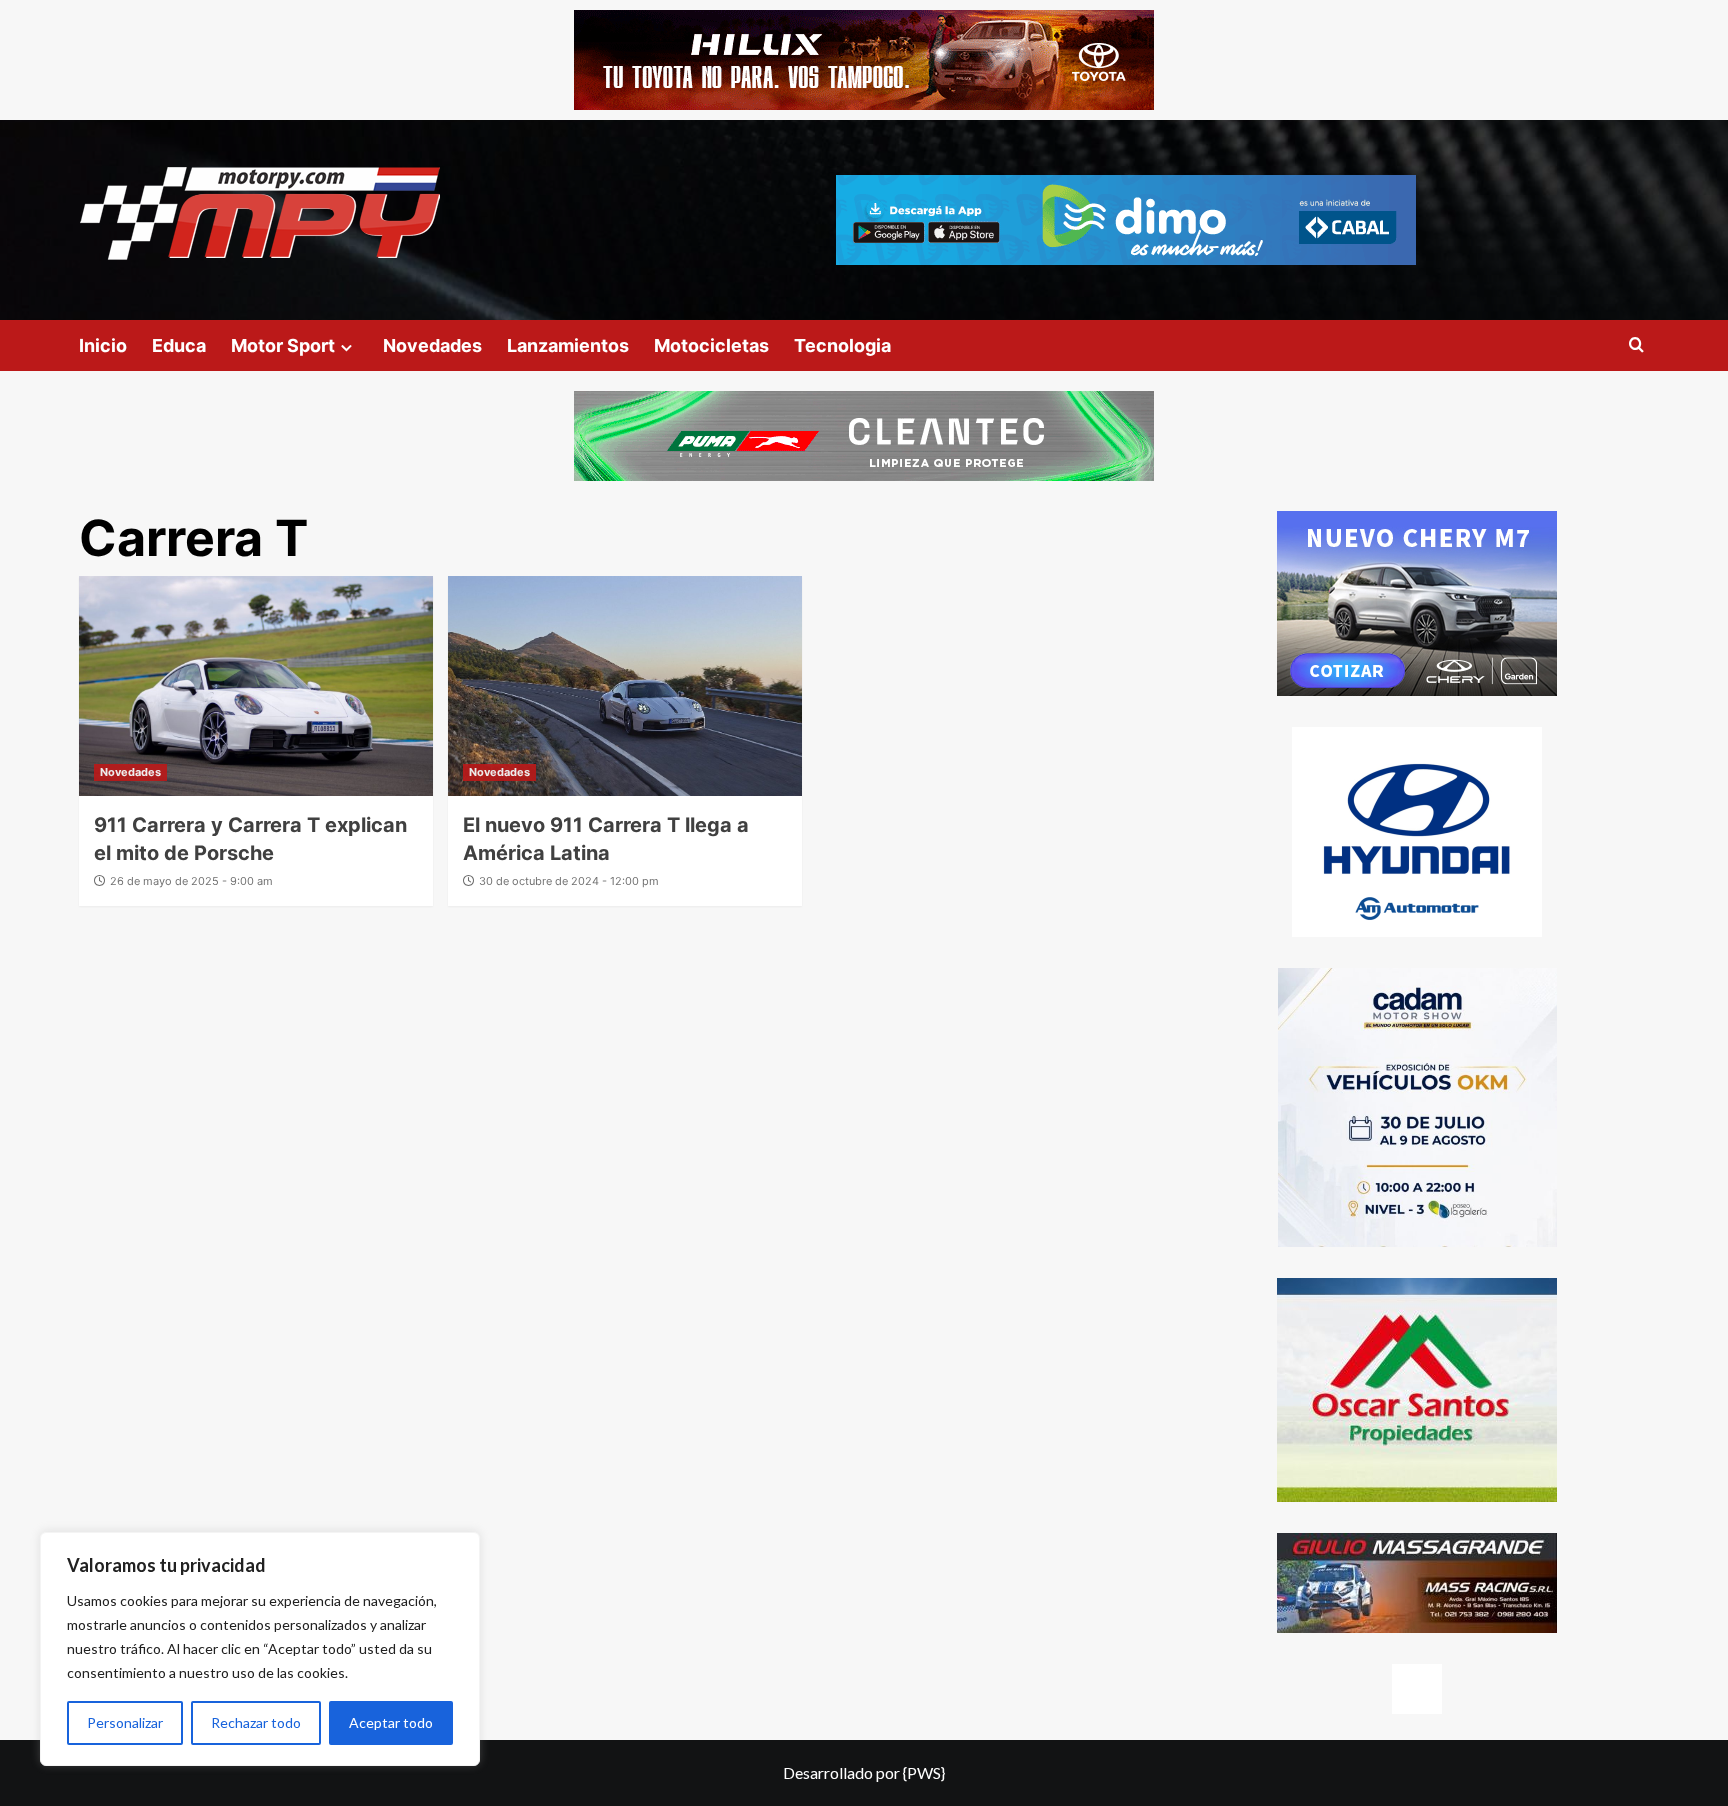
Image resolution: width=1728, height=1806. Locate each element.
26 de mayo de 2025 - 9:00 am (191, 881)
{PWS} (924, 1772)
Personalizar (125, 1722)
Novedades (432, 345)
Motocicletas (711, 345)
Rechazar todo (256, 1722)
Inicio (103, 345)
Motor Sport (283, 345)
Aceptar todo (391, 1722)
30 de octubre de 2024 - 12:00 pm (569, 881)
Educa (179, 345)
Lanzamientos (568, 345)
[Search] (1636, 345)
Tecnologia (842, 345)
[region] (260, 1649)
